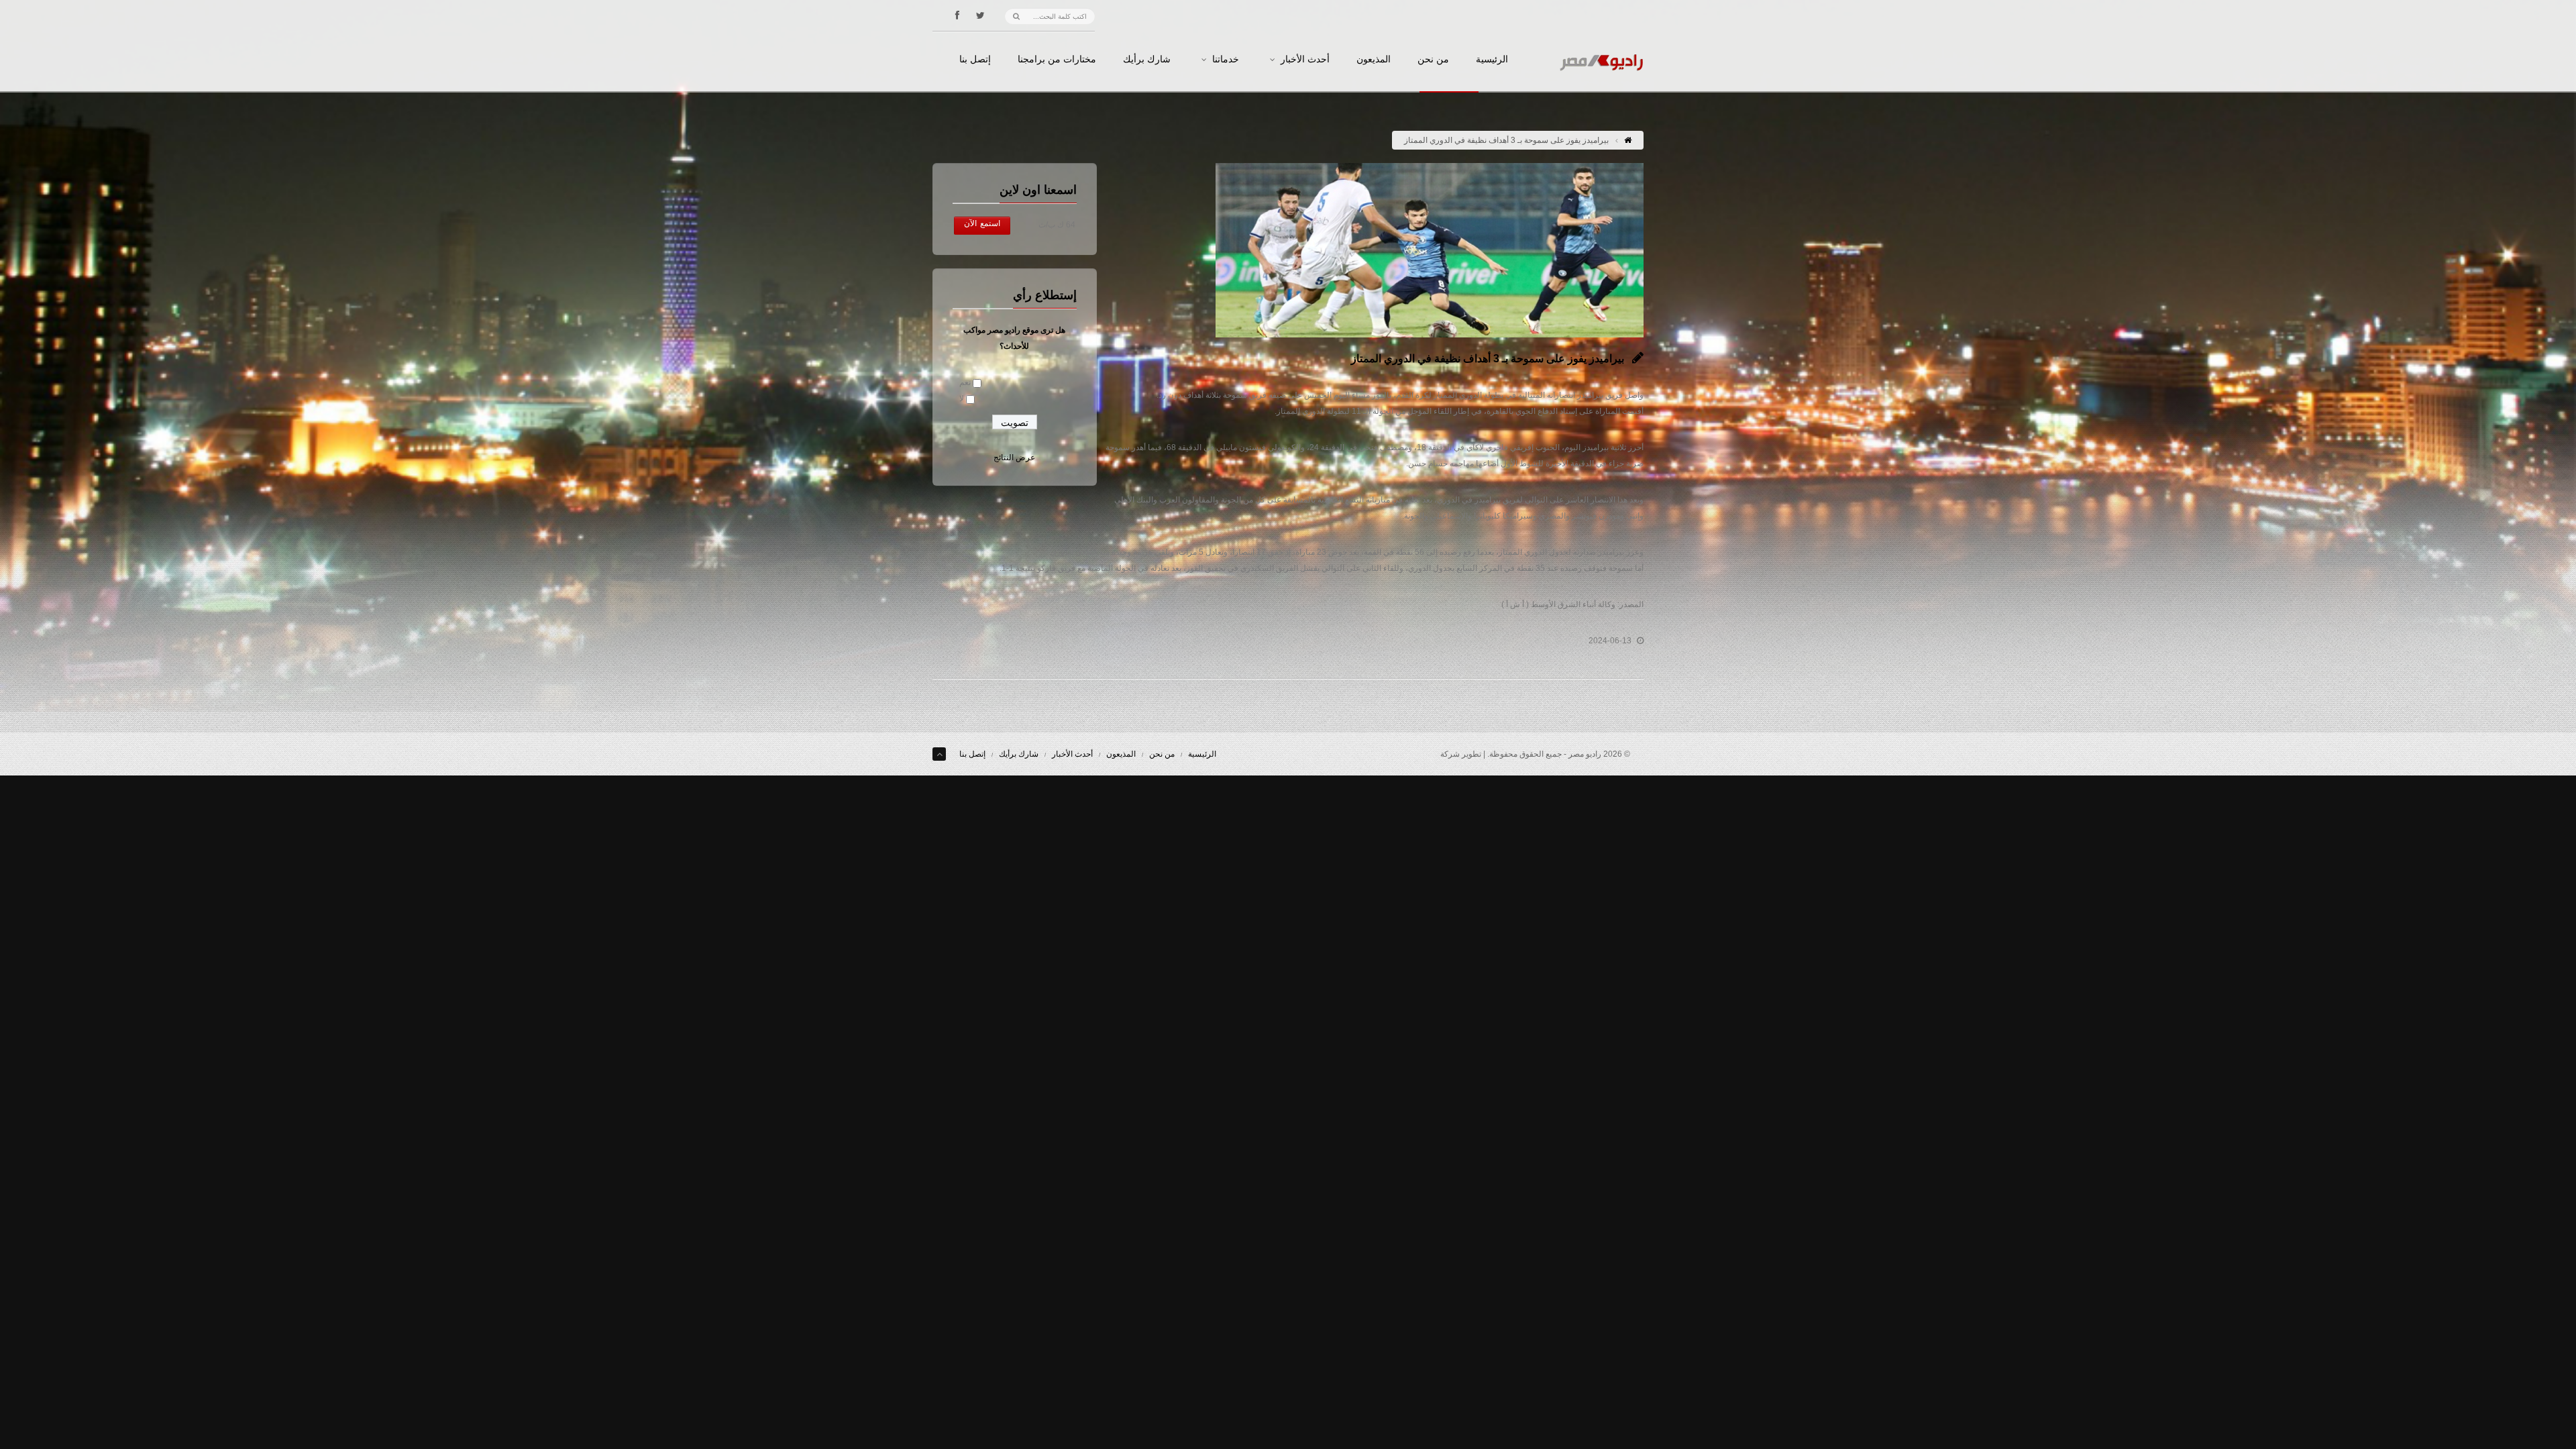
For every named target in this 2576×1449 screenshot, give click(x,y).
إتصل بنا (975, 60)
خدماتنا (1226, 60)
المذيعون (1374, 60)
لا (962, 398)
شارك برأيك (1147, 60)
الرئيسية (1492, 60)
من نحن (1433, 60)
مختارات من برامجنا (1057, 60)
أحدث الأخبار (1305, 60)
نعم (965, 382)
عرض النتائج (1014, 458)
